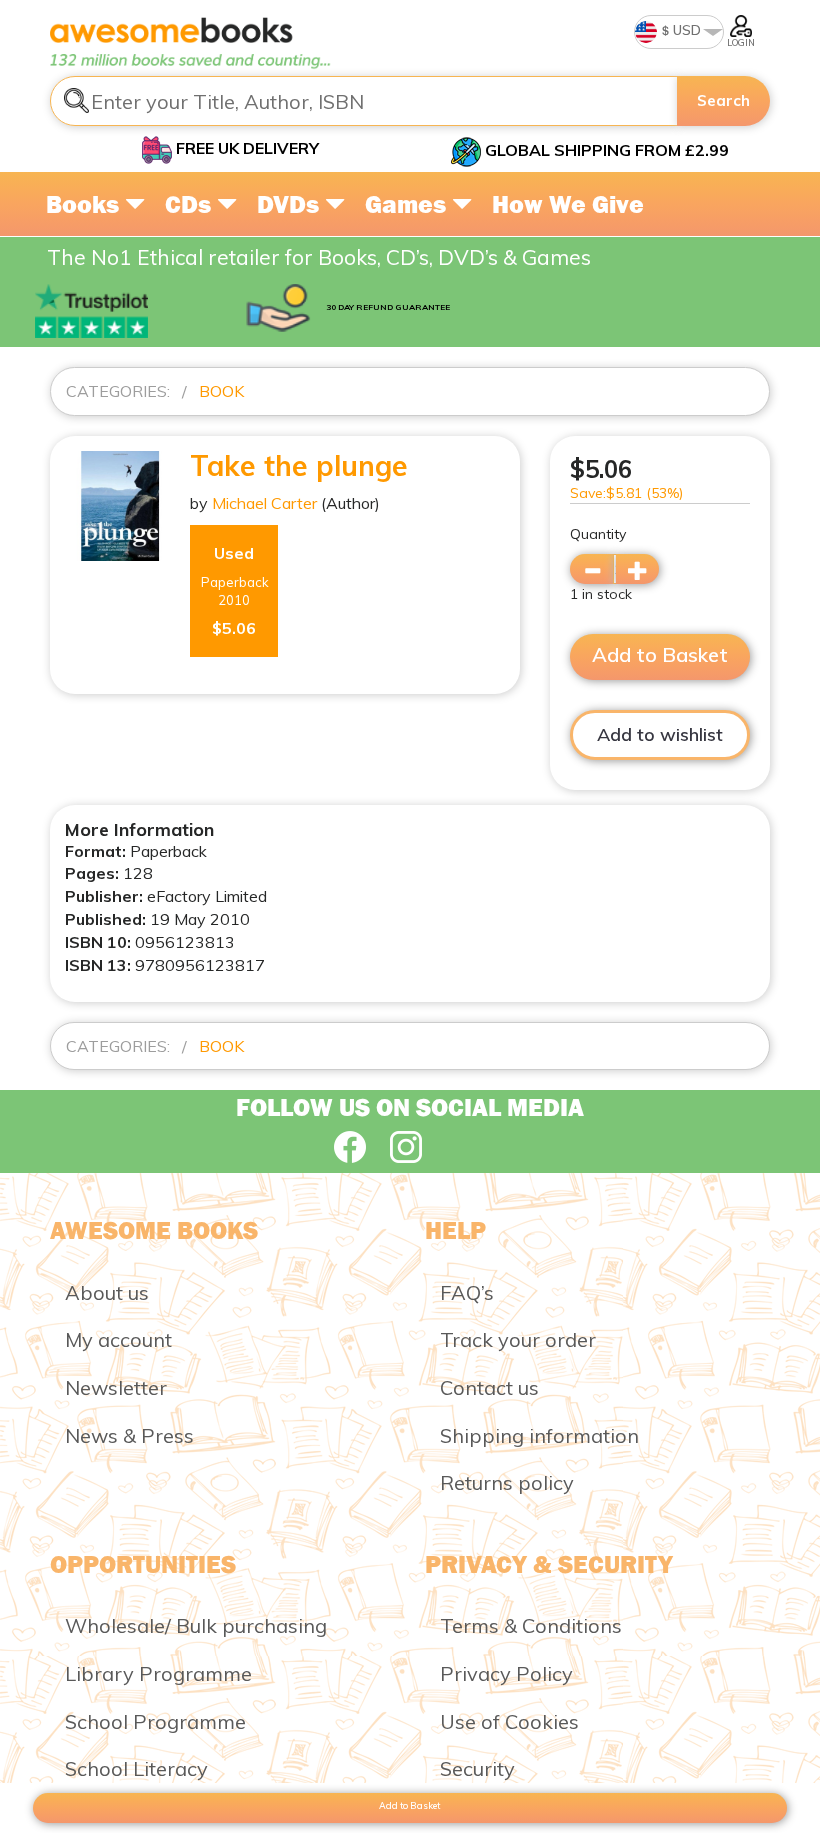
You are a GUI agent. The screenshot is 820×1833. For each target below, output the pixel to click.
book (221, 391)
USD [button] (685, 30)
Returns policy (507, 1482)
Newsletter (116, 1387)
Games (408, 204)
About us (107, 1292)
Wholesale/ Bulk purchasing (196, 1625)
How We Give (568, 204)
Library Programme (158, 1673)
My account (118, 1339)
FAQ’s (467, 1292)
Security (477, 1768)
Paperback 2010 (235, 590)
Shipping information (539, 1435)
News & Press (129, 1435)
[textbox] (364, 101)
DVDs (291, 204)
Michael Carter (264, 503)
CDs (191, 204)
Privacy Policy (506, 1673)
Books (85, 204)
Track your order (518, 1339)
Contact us (489, 1387)
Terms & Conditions (531, 1625)
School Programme (155, 1721)
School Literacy (136, 1768)
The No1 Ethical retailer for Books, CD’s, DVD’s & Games (319, 257)
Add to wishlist (660, 734)
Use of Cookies (509, 1721)
